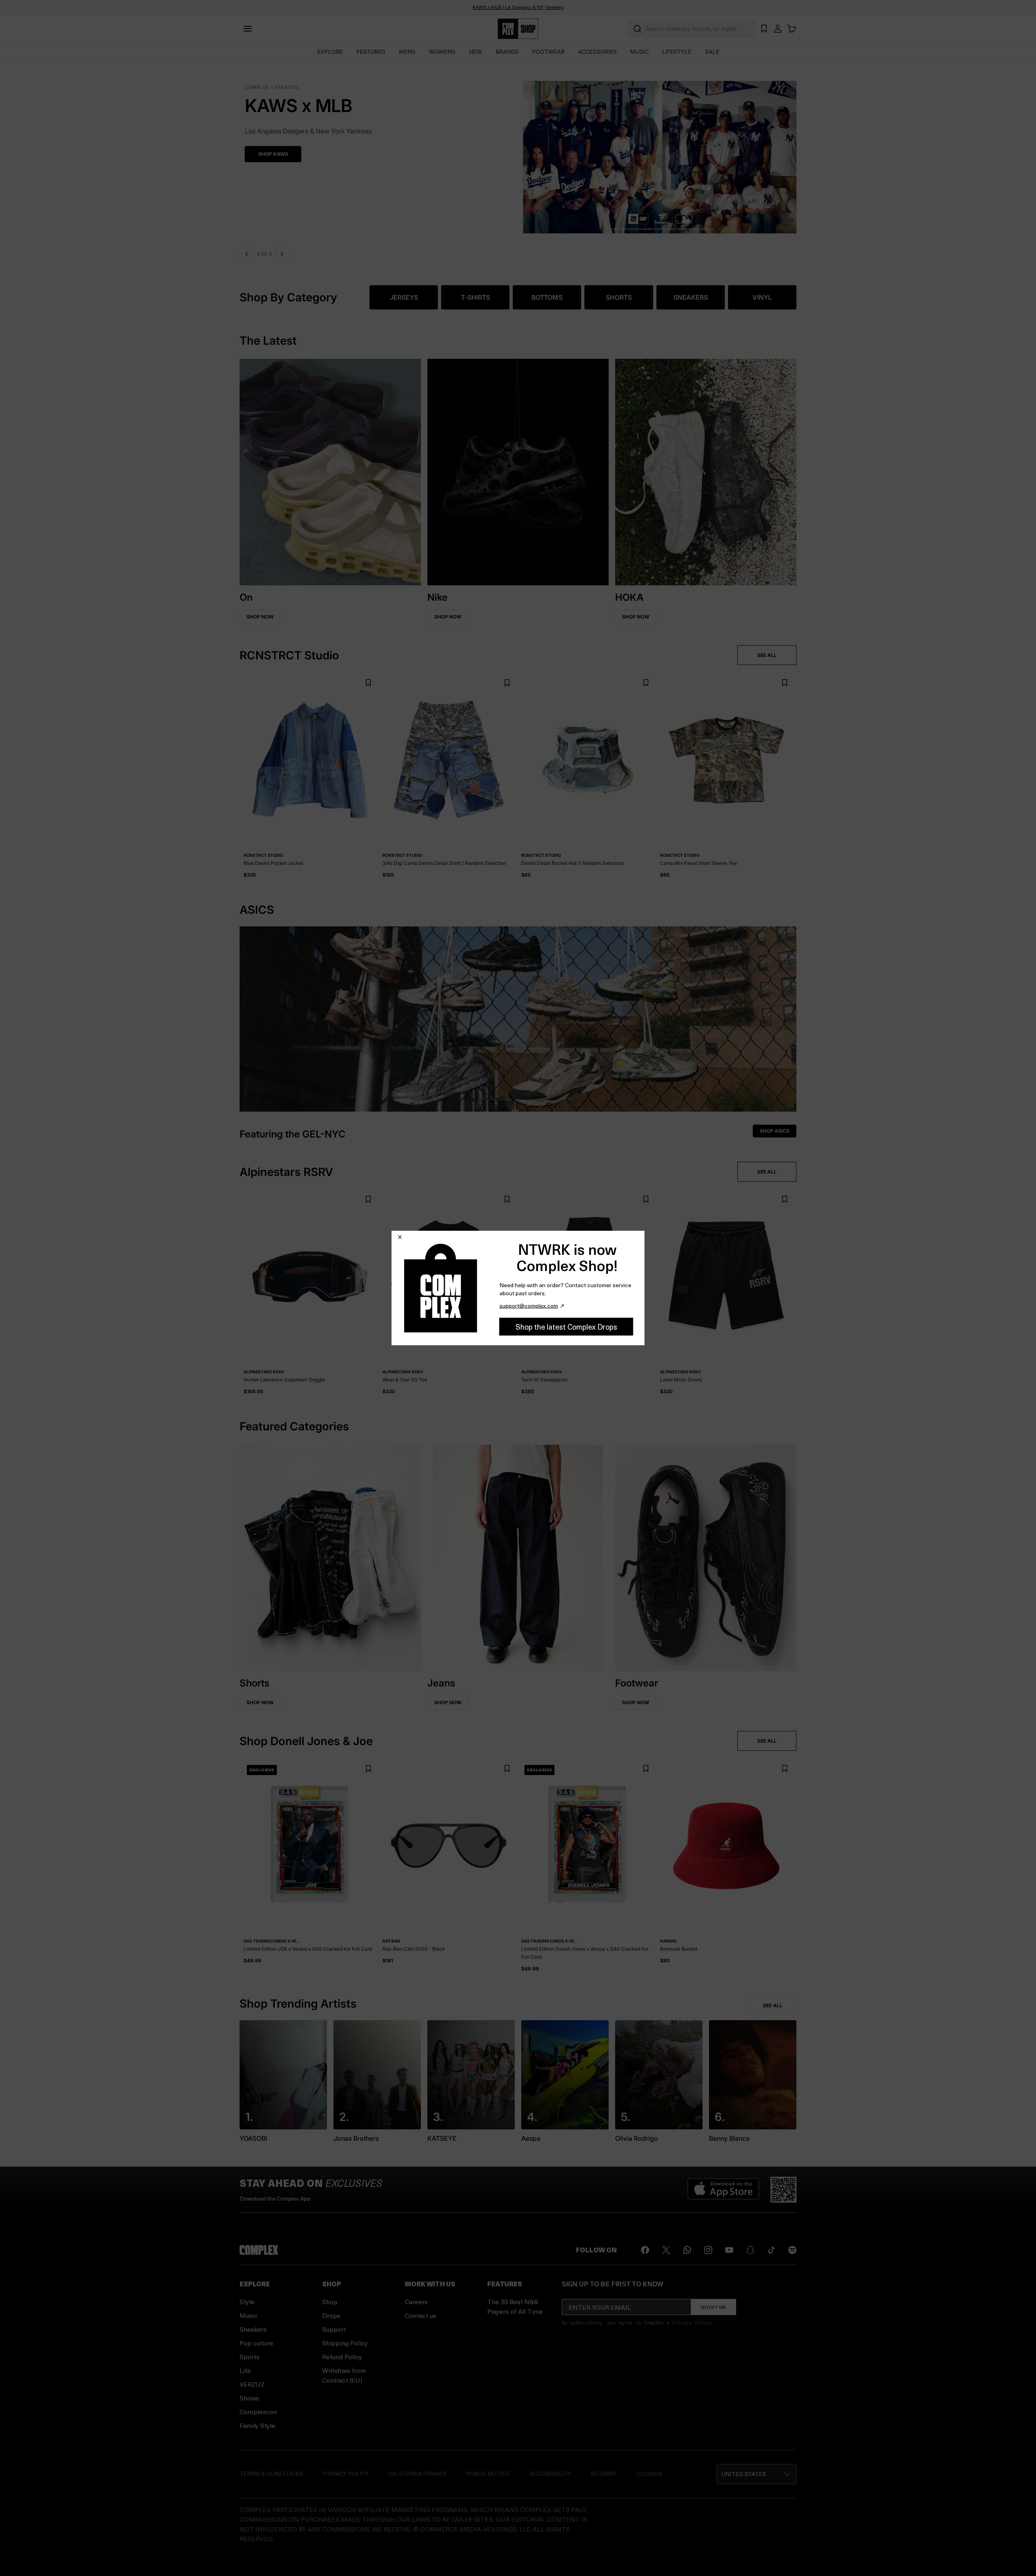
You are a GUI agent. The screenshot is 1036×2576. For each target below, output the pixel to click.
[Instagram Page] (708, 2250)
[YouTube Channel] (729, 2250)
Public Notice (488, 2473)
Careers (416, 2302)
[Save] (368, 683)
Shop (330, 2302)
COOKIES (649, 2474)
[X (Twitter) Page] (666, 2250)
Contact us (420, 2315)
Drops (331, 2315)
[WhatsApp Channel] (687, 2250)
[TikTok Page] (771, 2250)
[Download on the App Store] (723, 2190)
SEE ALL (767, 655)
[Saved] (764, 29)
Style (247, 2302)
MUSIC (639, 52)
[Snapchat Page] (750, 2250)
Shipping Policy (345, 2343)
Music (248, 2315)
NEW (476, 52)
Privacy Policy (692, 2322)
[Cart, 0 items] (792, 29)
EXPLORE (330, 52)
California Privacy (417, 2473)
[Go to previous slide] (246, 254)
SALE (712, 52)
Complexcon (258, 2412)
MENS (407, 52)
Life (245, 2370)
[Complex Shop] (518, 29)
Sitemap (604, 2473)
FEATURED (371, 52)
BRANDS (507, 52)
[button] (518, 152)
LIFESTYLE (677, 52)
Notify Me (714, 2307)
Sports (249, 2357)
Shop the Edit (271, 154)
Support (334, 2329)
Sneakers (253, 2329)
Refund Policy (342, 2357)
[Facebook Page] (645, 2250)
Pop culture (256, 2343)
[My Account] (778, 29)
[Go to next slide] (281, 254)
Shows (249, 2398)
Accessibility (550, 2473)
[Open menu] (248, 29)
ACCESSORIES (597, 52)
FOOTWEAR (548, 52)
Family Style (257, 2425)
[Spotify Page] (792, 2250)
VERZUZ (252, 2384)
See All (773, 2005)
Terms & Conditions (272, 2473)
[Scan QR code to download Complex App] (783, 2190)
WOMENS (442, 52)
